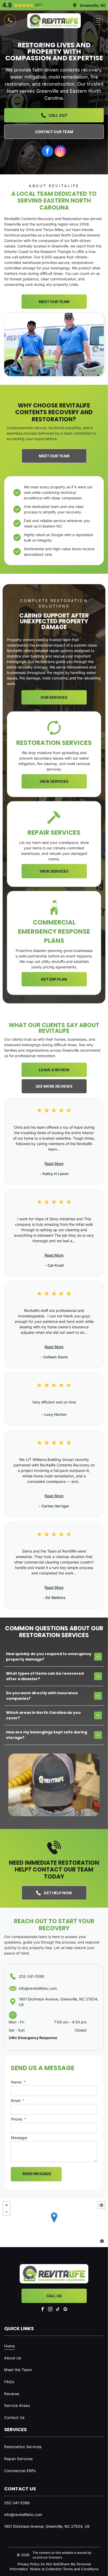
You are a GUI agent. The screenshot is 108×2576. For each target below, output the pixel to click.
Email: (16, 2101)
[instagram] (60, 151)
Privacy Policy (29, 2564)
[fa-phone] (10, 22)
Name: (17, 2082)
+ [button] (7, 2205)
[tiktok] (58, 2309)
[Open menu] (98, 20)
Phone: (17, 2119)
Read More (54, 1163)
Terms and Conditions (81, 2569)
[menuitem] (54, 2346)
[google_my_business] (66, 2309)
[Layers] (101, 2205)
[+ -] (54, 2223)
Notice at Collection (46, 2569)
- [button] (7, 2212)
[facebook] (47, 151)
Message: (19, 2138)
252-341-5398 (32, 1976)
